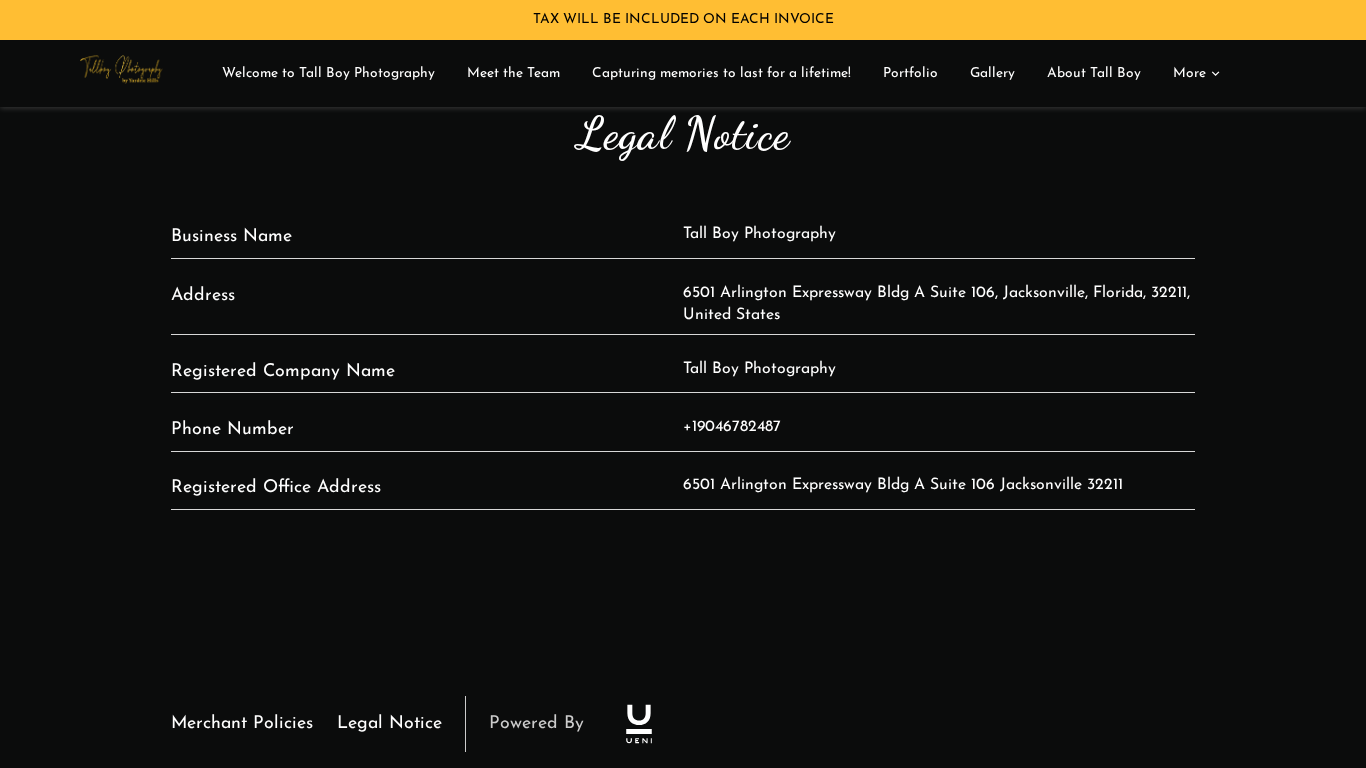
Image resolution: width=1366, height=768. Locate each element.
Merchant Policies (242, 723)
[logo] (639, 724)
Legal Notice (389, 723)
